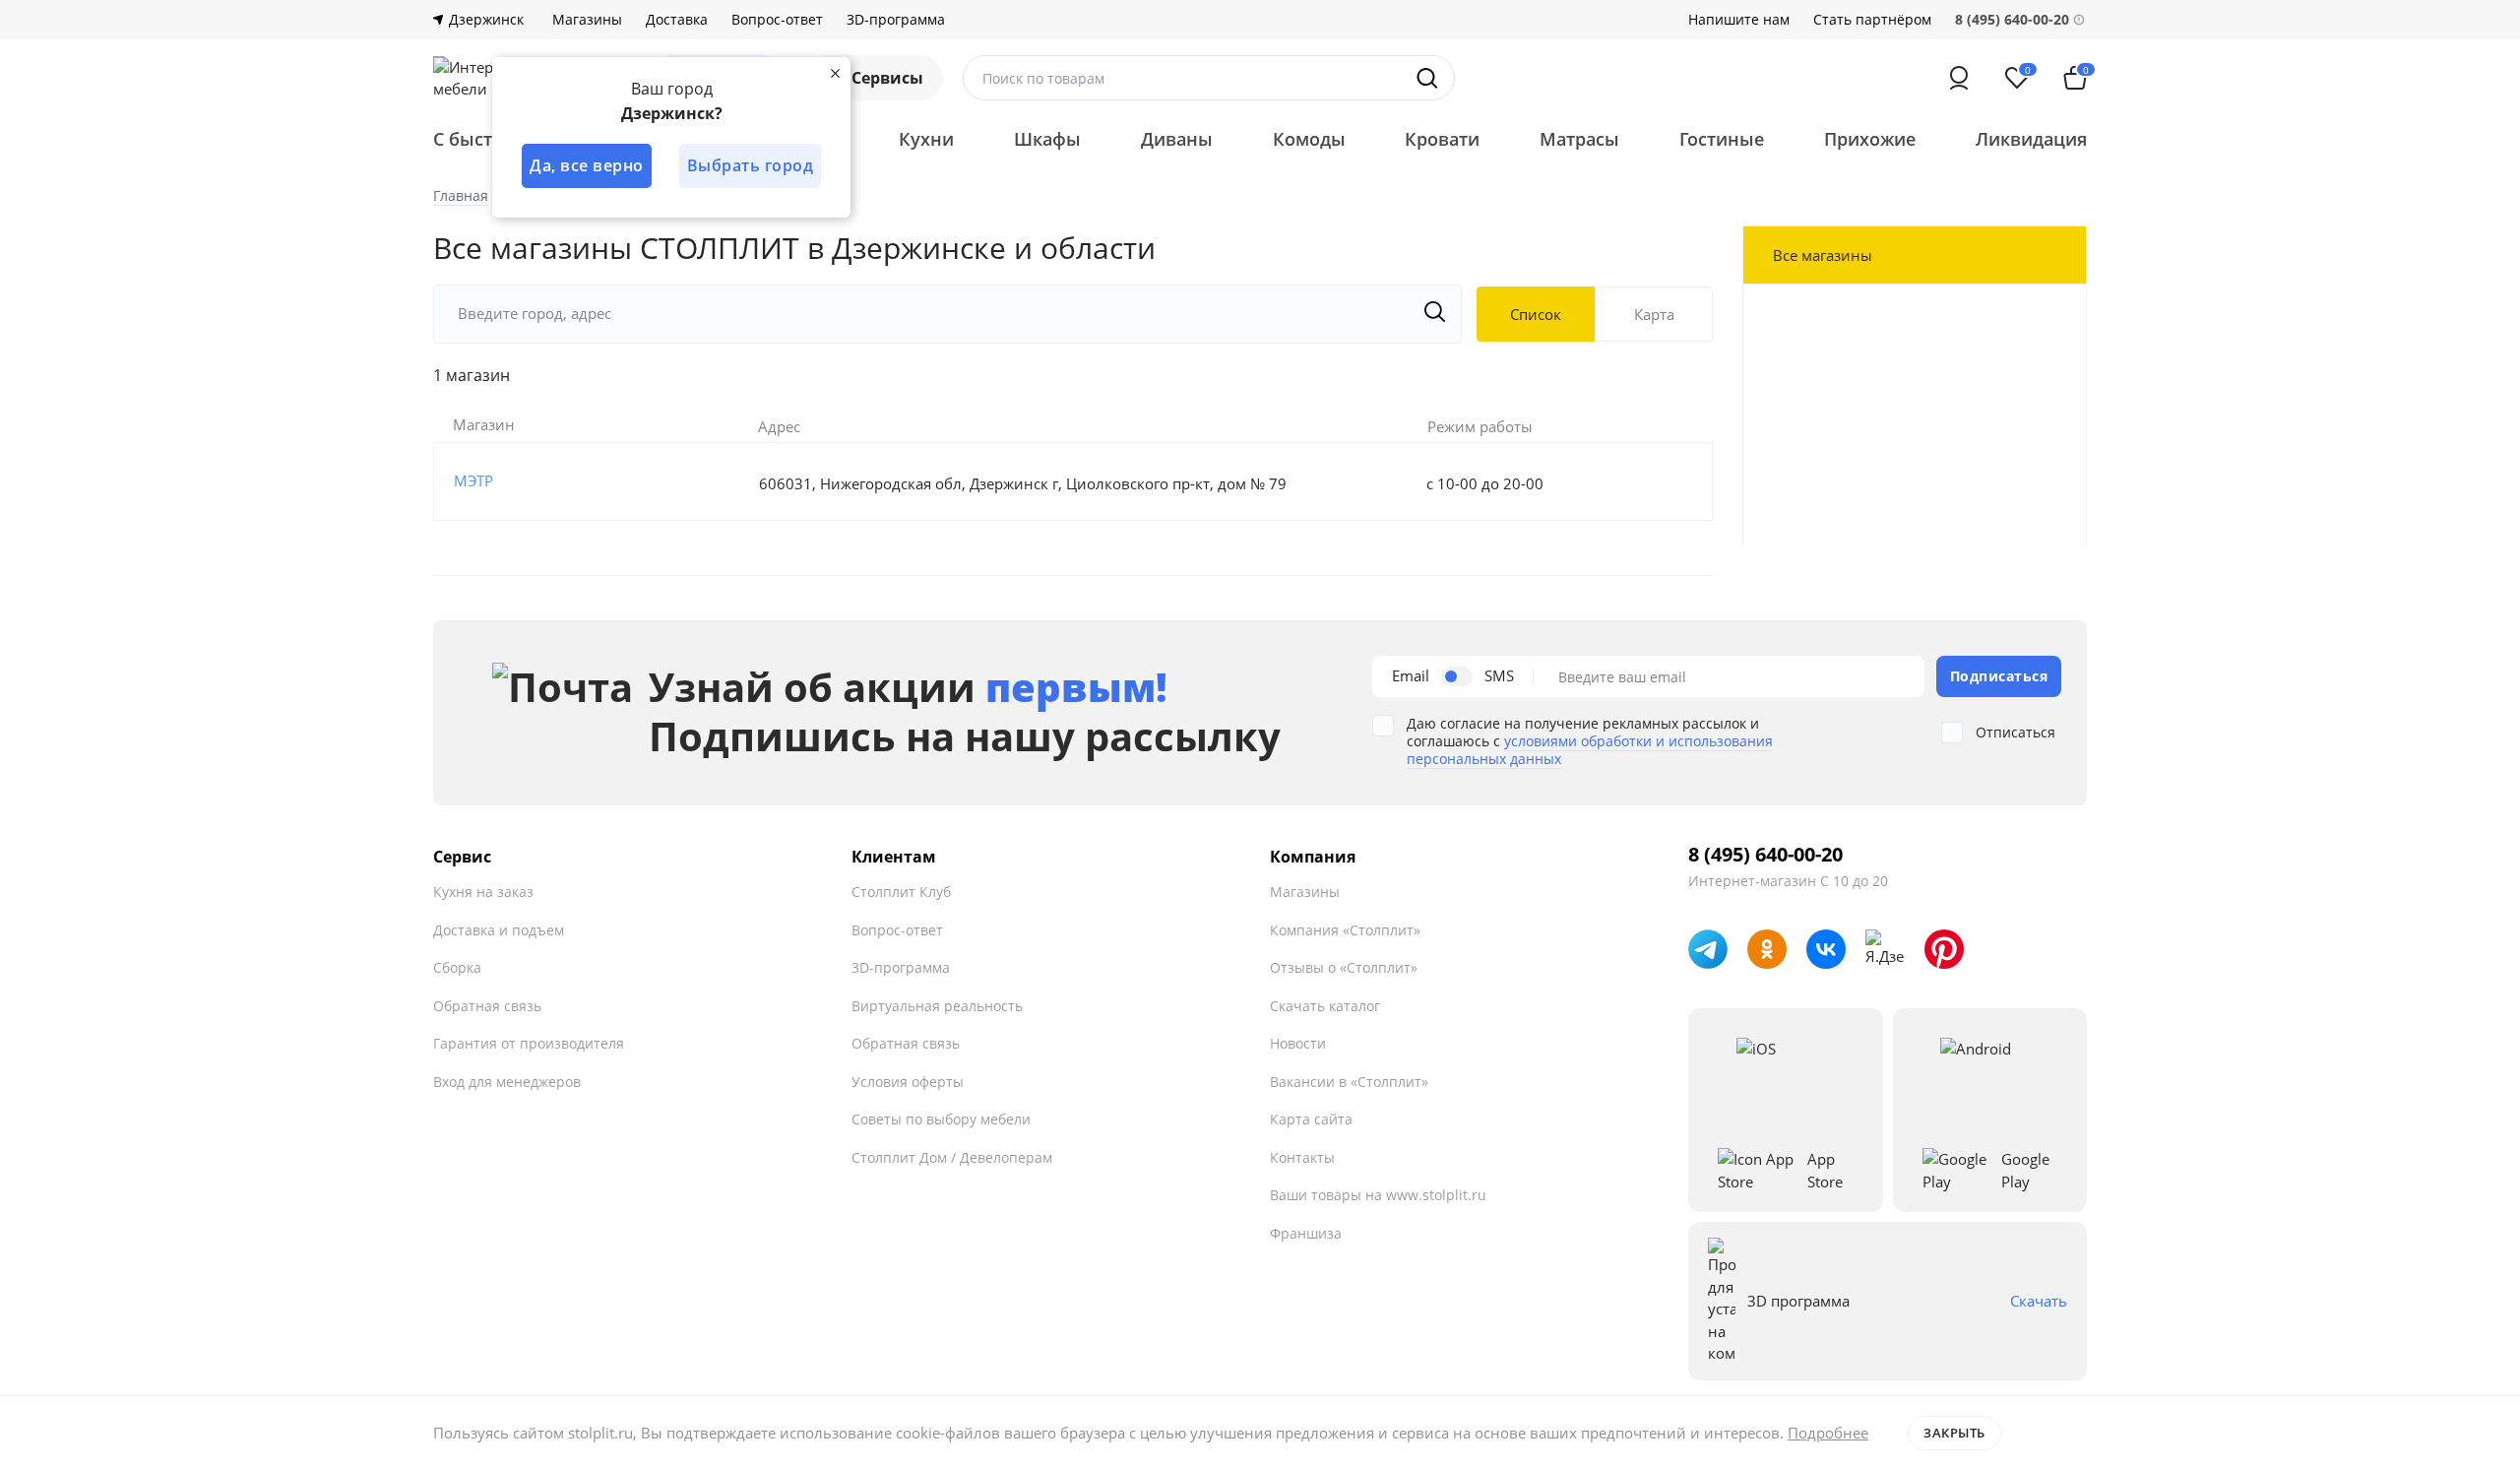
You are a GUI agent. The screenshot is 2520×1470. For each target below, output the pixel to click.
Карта (1654, 314)
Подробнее (1828, 1433)
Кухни (926, 139)
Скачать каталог (1325, 1006)
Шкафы (1047, 139)
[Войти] (1959, 78)
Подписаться (1999, 676)
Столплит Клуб (901, 892)
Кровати (1442, 139)
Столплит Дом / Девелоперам (952, 1157)
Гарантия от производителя (529, 1043)
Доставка (677, 20)
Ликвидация (2031, 139)
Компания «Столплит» (1345, 930)
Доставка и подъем (499, 930)
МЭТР (473, 480)
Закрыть (1954, 1433)
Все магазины (1823, 255)
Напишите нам (1739, 20)
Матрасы (1579, 139)
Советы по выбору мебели (941, 1119)
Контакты (1302, 1157)
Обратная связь (487, 1006)
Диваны (1177, 139)
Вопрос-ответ (777, 20)
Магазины (587, 20)
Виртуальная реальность (937, 1006)
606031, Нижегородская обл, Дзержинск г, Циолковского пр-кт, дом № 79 (1023, 483)
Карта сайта (1311, 1119)
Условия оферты (908, 1082)
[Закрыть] (835, 73)
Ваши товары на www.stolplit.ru (1378, 1195)
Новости (1298, 1043)
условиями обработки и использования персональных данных (1590, 750)
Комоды (1309, 139)
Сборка (457, 967)
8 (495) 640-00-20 (1765, 855)
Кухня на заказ (483, 892)
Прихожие (1870, 139)
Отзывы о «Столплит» (1344, 967)
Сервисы (887, 78)
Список (1536, 314)
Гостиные (1722, 139)
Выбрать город (751, 165)
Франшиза (1306, 1233)
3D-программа (896, 20)
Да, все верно (587, 165)
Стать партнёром (1872, 20)
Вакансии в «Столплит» (1349, 1082)
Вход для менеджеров (507, 1082)
